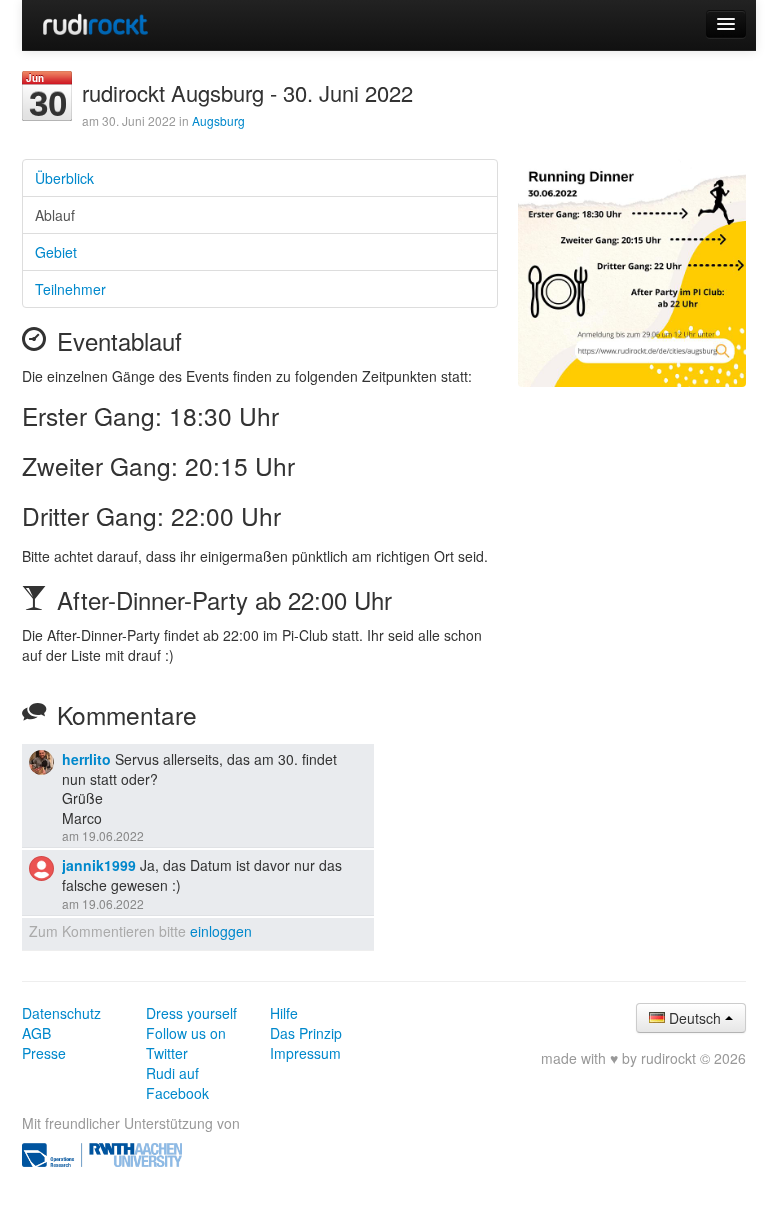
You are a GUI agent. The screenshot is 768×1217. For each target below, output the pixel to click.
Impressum (305, 1053)
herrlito (86, 759)
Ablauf (55, 215)
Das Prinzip (306, 1033)
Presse (44, 1053)
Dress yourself (191, 1013)
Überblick (64, 178)
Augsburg (218, 120)
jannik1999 (99, 865)
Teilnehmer (70, 289)
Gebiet (56, 252)
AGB (36, 1033)
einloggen (221, 931)
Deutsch (695, 1018)
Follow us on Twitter (186, 1043)
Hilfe (284, 1013)
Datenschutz (61, 1013)
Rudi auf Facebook (177, 1083)
